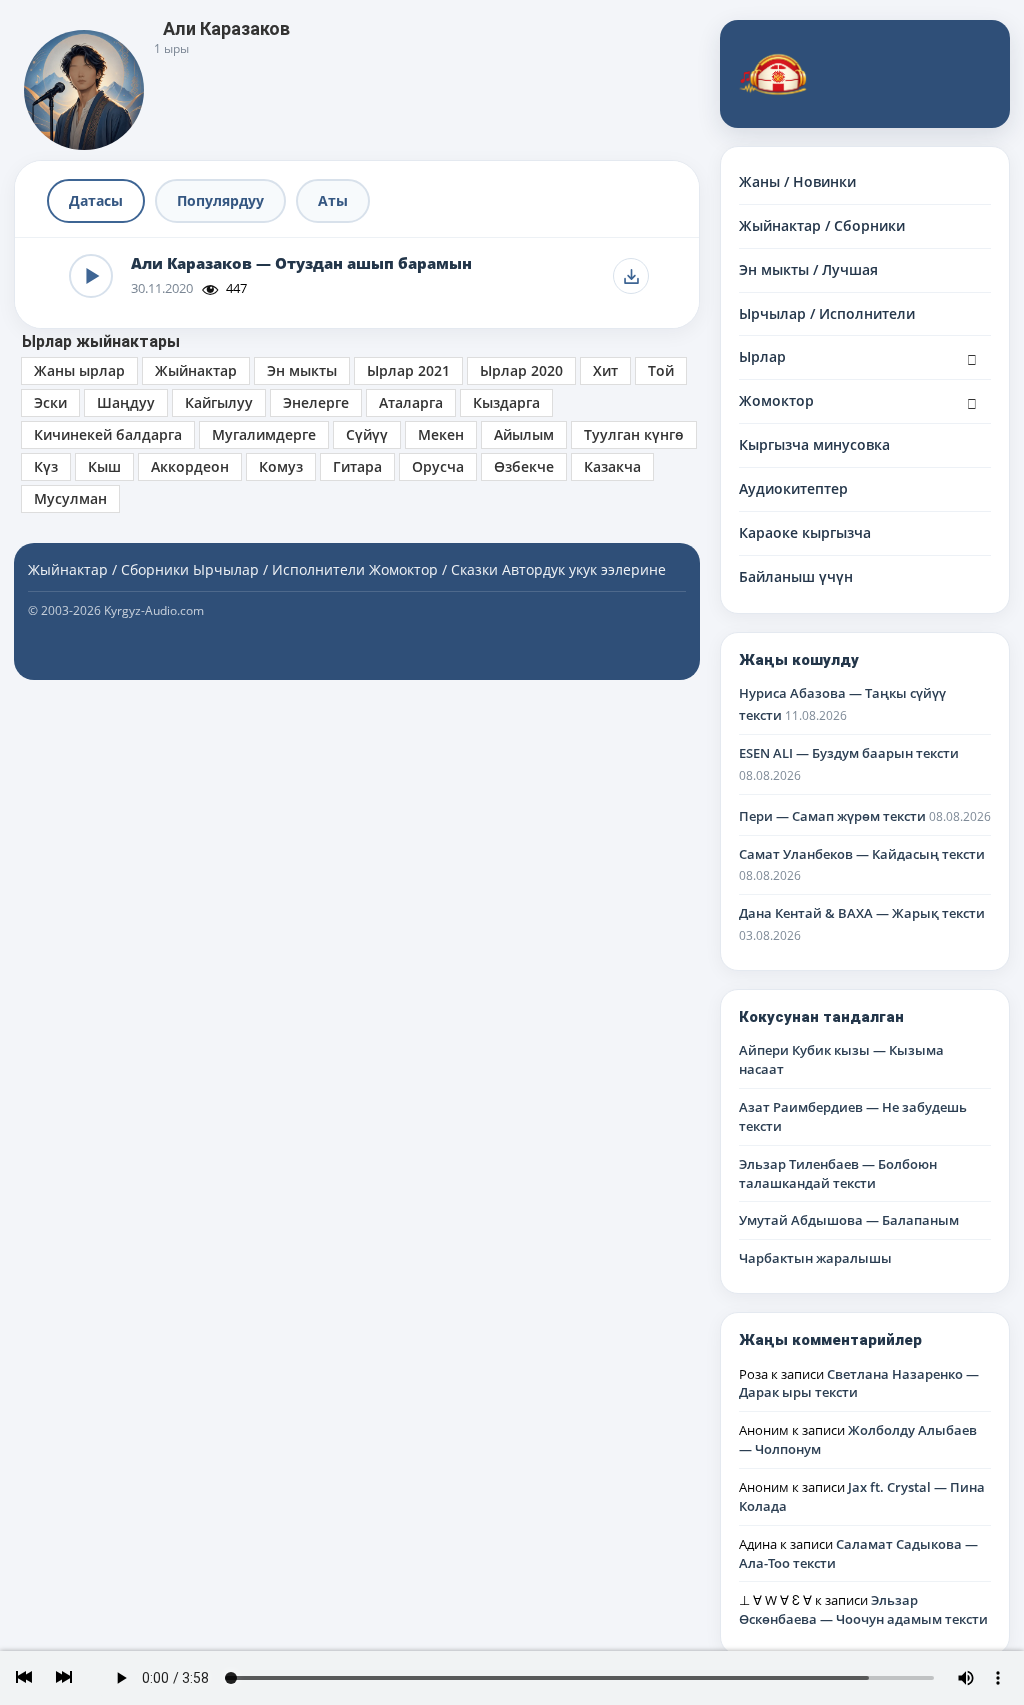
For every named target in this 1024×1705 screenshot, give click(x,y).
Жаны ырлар (79, 370)
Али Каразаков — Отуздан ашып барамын (301, 263)
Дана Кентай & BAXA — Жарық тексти (862, 913)
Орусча (438, 466)
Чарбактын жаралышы (815, 1258)
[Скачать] (631, 276)
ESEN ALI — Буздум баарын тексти (849, 753)
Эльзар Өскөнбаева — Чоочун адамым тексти (863, 1609)
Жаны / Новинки (797, 181)
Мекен (441, 434)
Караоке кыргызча (805, 532)
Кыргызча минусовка (814, 444)
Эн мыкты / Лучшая (808, 269)
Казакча (612, 466)
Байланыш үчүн (796, 576)
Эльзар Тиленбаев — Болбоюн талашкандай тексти (838, 1173)
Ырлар (762, 356)
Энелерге (316, 402)
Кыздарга (506, 402)
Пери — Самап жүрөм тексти (832, 816)
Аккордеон (190, 466)
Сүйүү (367, 434)
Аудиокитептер (793, 488)
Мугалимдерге (264, 434)
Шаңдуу (126, 402)
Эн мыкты (302, 370)
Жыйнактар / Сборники (822, 225)
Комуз (281, 466)
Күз (46, 466)
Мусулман (70, 498)
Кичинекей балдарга (108, 434)
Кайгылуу (219, 402)
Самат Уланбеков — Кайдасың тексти (862, 854)
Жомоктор (776, 400)
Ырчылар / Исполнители (827, 313)
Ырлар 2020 (521, 370)
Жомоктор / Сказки (433, 569)
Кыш (104, 466)
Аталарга (411, 402)
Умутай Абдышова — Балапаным (849, 1220)
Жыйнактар (196, 370)
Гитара (357, 466)
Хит (605, 370)
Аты (333, 200)
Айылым (524, 434)
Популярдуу (220, 200)
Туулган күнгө (634, 434)
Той (661, 370)
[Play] (91, 276)
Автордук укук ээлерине (584, 569)
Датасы (96, 200)
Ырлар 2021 (408, 370)
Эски (50, 402)
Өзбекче (524, 466)
